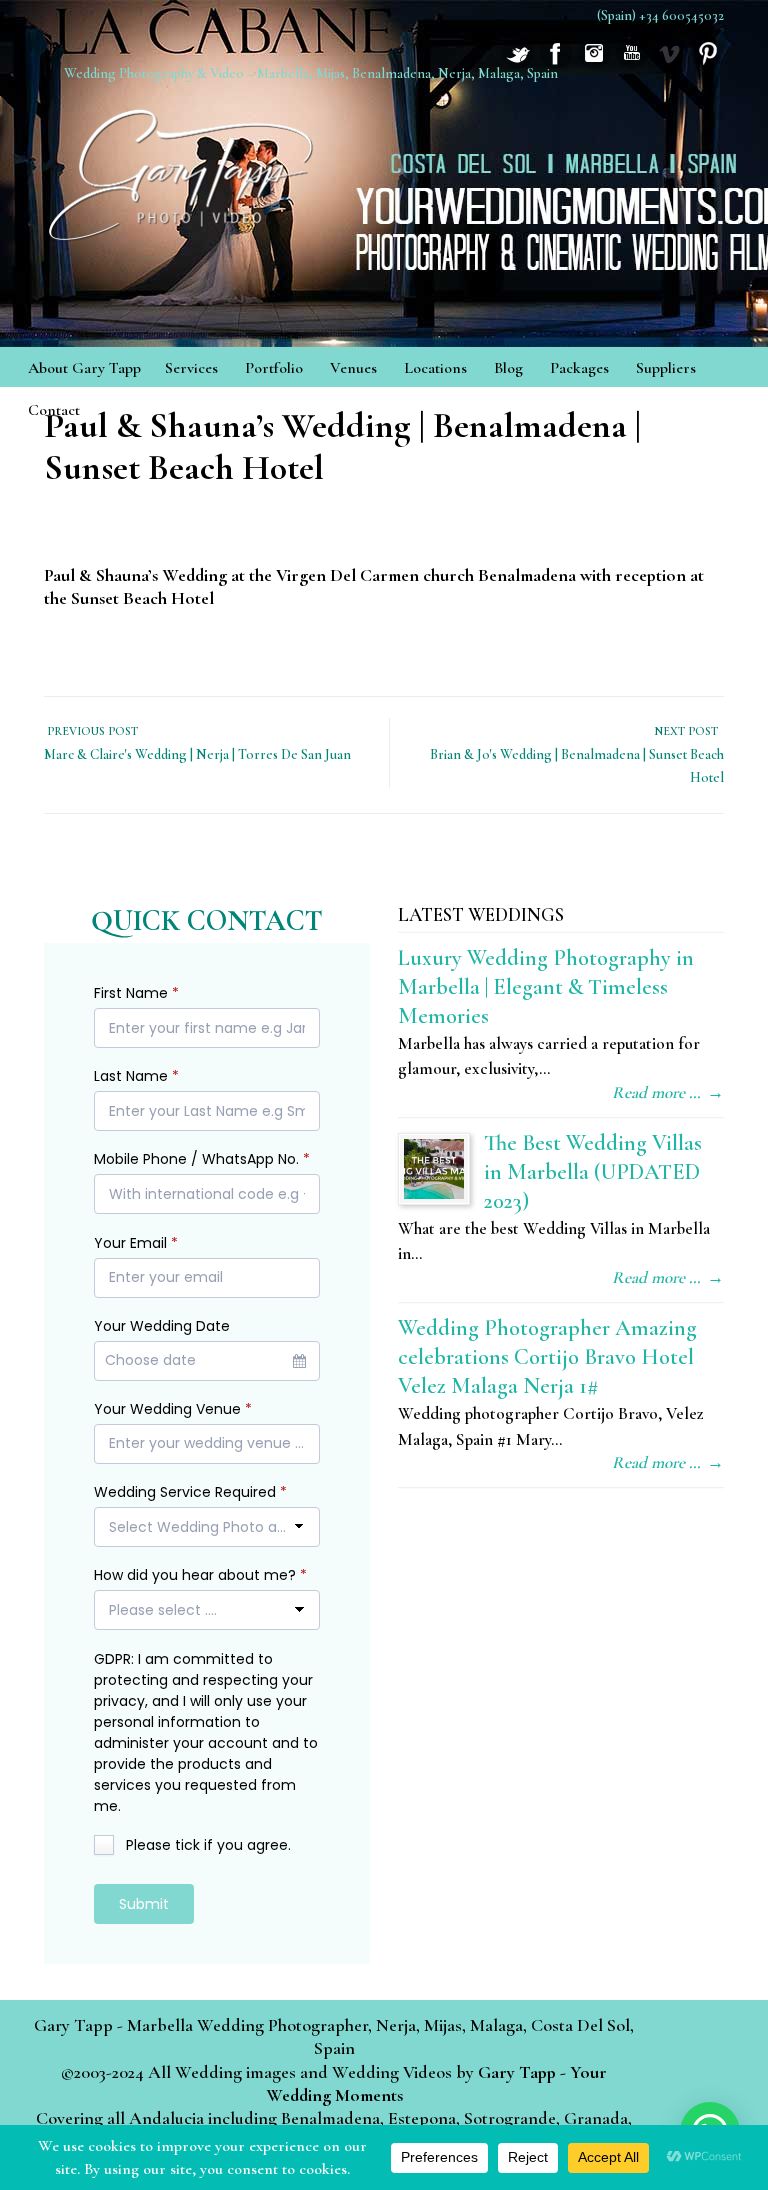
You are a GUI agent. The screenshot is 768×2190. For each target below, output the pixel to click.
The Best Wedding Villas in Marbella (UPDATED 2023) (593, 1171)
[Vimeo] (670, 63)
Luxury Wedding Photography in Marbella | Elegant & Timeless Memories (546, 986)
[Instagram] (594, 63)
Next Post (689, 731)
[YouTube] (632, 63)
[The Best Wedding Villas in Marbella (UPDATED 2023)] (434, 1169)
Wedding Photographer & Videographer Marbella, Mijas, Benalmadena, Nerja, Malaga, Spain (184, 168)
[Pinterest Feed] (708, 63)
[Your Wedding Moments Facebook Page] (556, 63)
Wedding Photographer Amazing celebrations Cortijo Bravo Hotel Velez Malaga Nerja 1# (547, 1356)
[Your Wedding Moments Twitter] (518, 63)
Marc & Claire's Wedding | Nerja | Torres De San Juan (197, 754)
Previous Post (91, 731)
